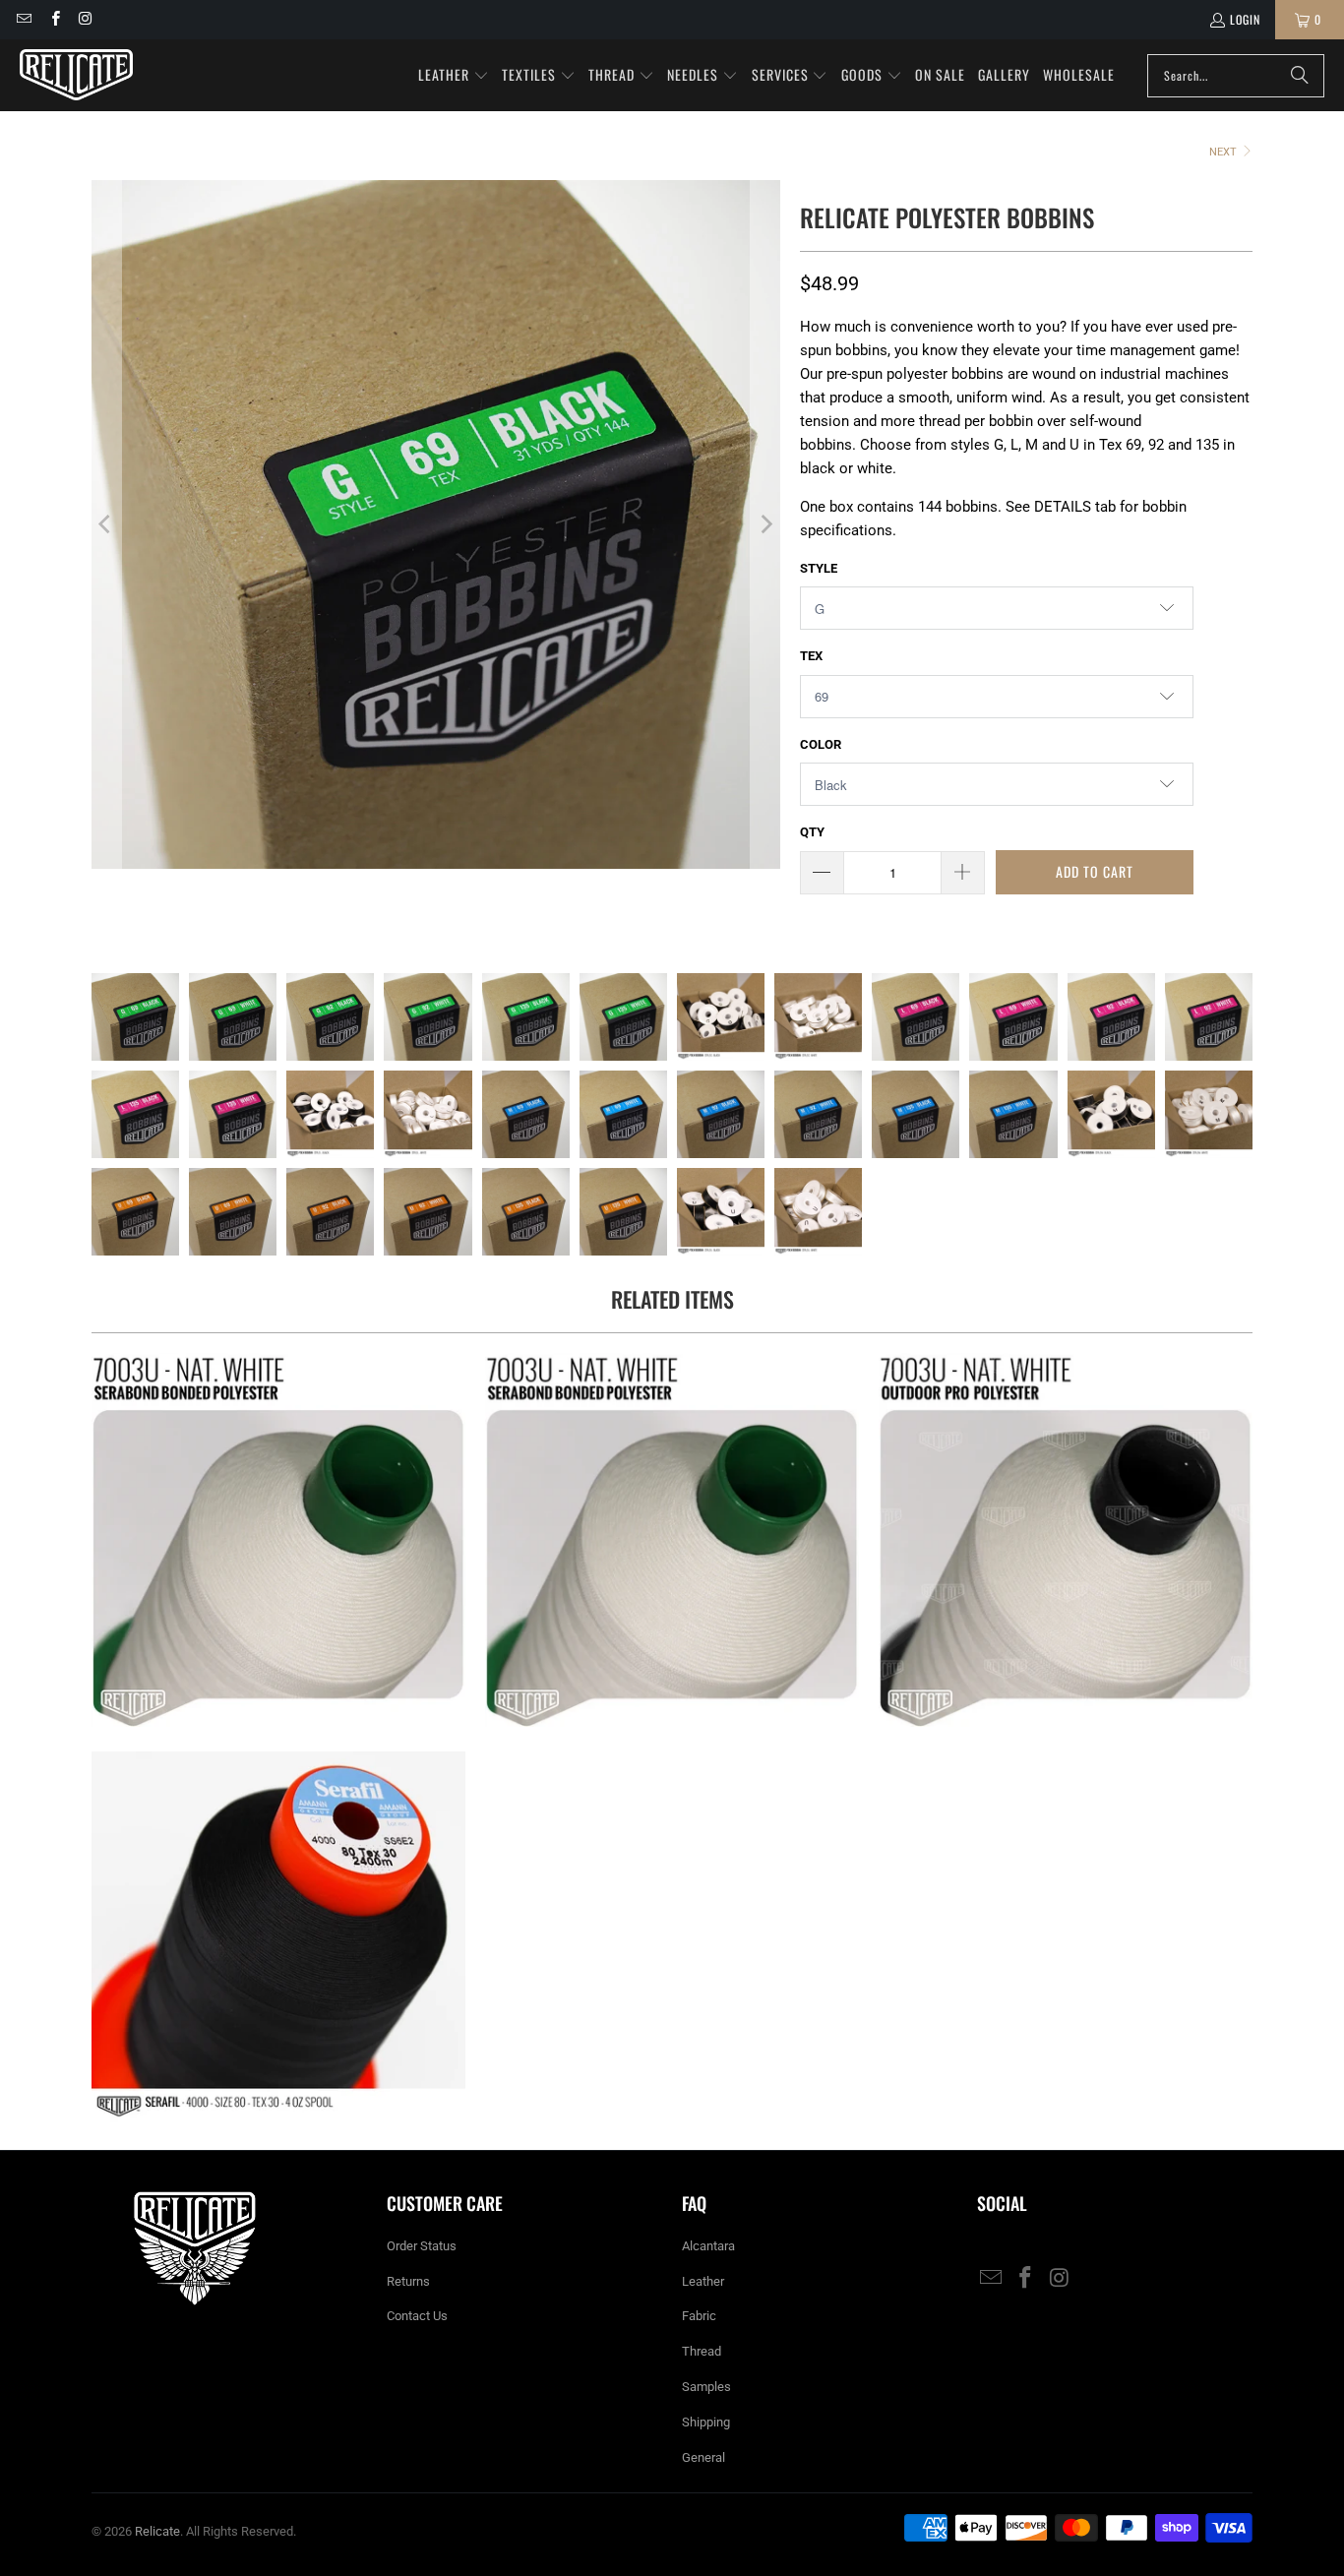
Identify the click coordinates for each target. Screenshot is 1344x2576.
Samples (706, 2387)
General (703, 2457)
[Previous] (106, 524)
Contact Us (417, 2316)
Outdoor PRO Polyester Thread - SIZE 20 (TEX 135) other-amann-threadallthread (1066, 1540)
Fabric (699, 2316)
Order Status (422, 2246)
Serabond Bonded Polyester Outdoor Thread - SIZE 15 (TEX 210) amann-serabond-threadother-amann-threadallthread (278, 1540)
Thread (702, 2351)
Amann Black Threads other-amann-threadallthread (278, 1938)
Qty (812, 832)
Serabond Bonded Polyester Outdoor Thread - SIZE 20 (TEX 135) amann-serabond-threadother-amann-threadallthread (672, 1540)
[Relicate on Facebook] (54, 19)
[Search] (1300, 76)
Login (1245, 19)
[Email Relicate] (23, 19)
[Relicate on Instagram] (85, 19)
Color (821, 744)
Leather (703, 2281)
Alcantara (708, 2246)
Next (1224, 152)
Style (819, 568)
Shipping (706, 2422)
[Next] (765, 524)
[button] (454, 76)
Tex (811, 656)
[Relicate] (76, 75)
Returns (408, 2281)
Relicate (157, 2531)
